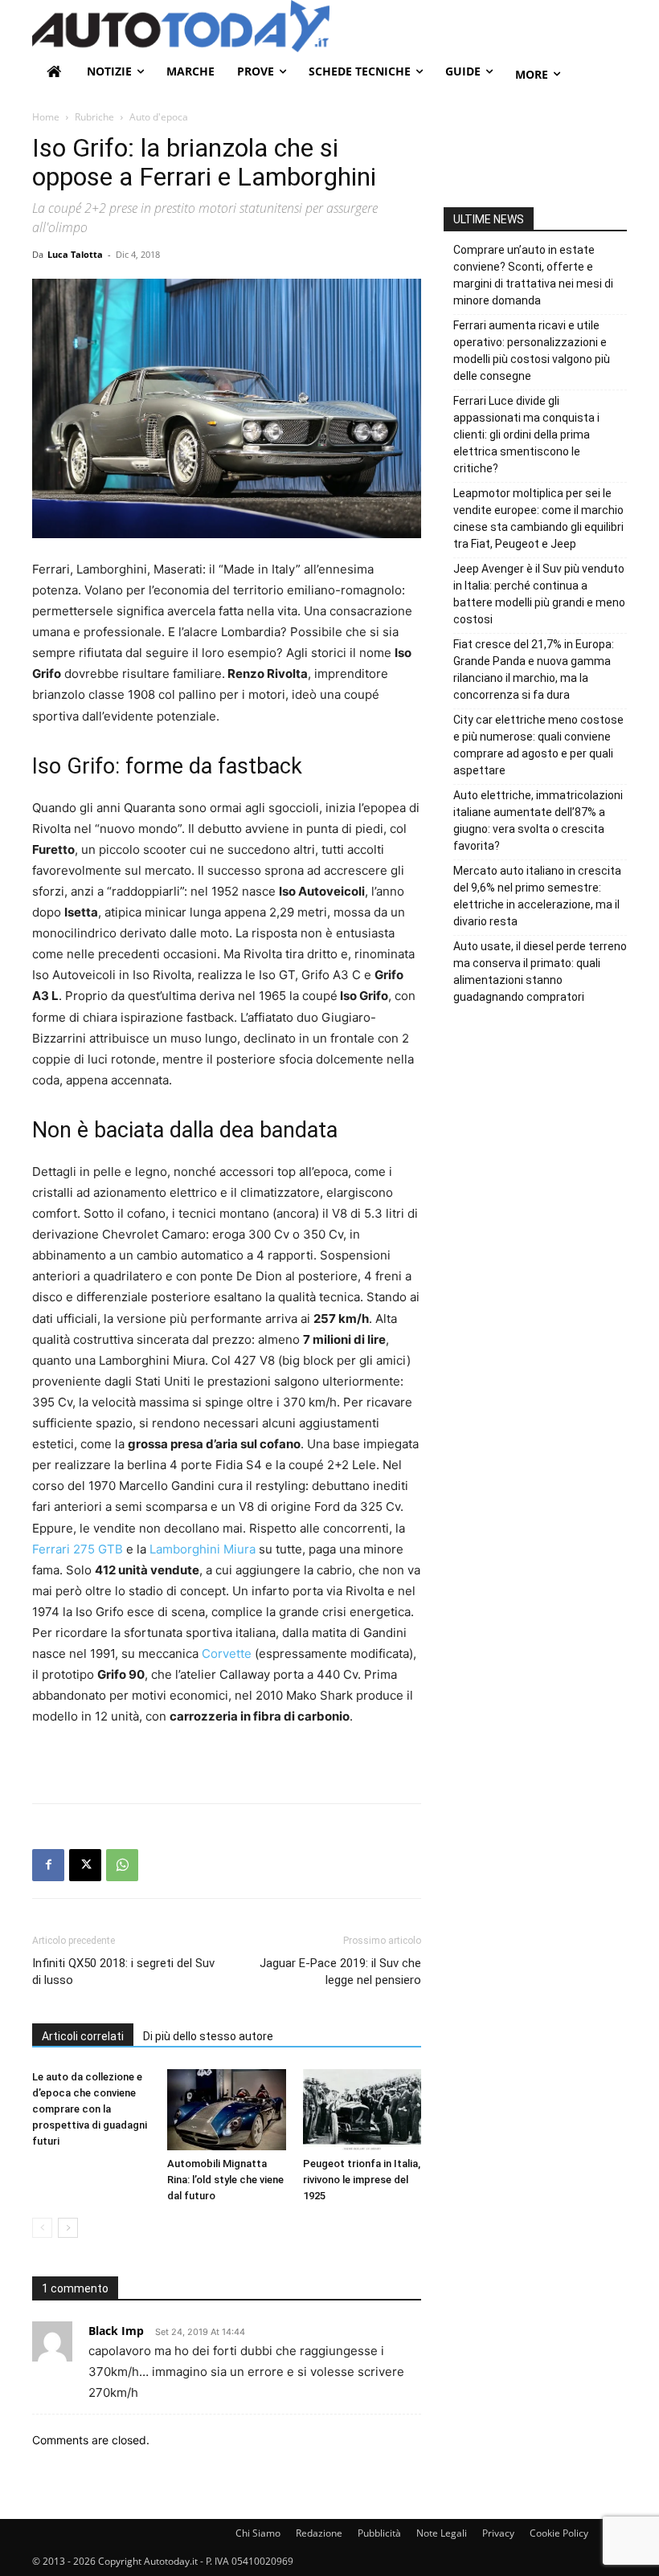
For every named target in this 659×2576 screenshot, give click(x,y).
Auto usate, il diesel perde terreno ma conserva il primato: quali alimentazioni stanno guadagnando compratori (540, 972)
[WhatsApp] (122, 1865)
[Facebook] (48, 1865)
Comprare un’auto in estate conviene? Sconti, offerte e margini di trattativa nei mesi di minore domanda (533, 275)
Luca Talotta (75, 254)
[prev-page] (42, 2228)
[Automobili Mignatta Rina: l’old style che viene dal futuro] (226, 2110)
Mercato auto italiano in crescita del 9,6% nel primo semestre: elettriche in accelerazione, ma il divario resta (537, 896)
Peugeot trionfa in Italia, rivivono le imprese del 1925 (362, 2180)
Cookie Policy (559, 2533)
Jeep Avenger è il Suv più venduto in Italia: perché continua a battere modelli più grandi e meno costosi (539, 594)
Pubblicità (379, 2533)
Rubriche (94, 117)
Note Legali (442, 2533)
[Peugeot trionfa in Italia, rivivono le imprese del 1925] (362, 2110)
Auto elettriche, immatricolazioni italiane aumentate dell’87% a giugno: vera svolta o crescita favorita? (538, 821)
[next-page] (68, 2228)
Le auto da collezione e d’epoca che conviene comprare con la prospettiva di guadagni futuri (90, 2109)
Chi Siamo (258, 2533)
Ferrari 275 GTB (78, 1549)
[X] (85, 1865)
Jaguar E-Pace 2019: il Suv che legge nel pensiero (340, 1972)
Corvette (227, 1653)
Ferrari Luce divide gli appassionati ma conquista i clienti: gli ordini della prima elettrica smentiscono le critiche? (526, 435)
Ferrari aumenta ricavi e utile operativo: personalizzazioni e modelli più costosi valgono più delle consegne (532, 351)
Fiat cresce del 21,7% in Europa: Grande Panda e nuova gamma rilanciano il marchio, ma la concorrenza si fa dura (534, 670)
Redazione (319, 2533)
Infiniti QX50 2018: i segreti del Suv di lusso (123, 1972)
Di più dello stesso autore (208, 2036)
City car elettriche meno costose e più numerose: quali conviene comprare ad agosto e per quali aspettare (538, 745)
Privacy (498, 2533)
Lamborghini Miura (203, 1549)
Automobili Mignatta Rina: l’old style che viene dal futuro (225, 2180)
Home (46, 117)
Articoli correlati (83, 2036)
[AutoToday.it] (329, 26)
